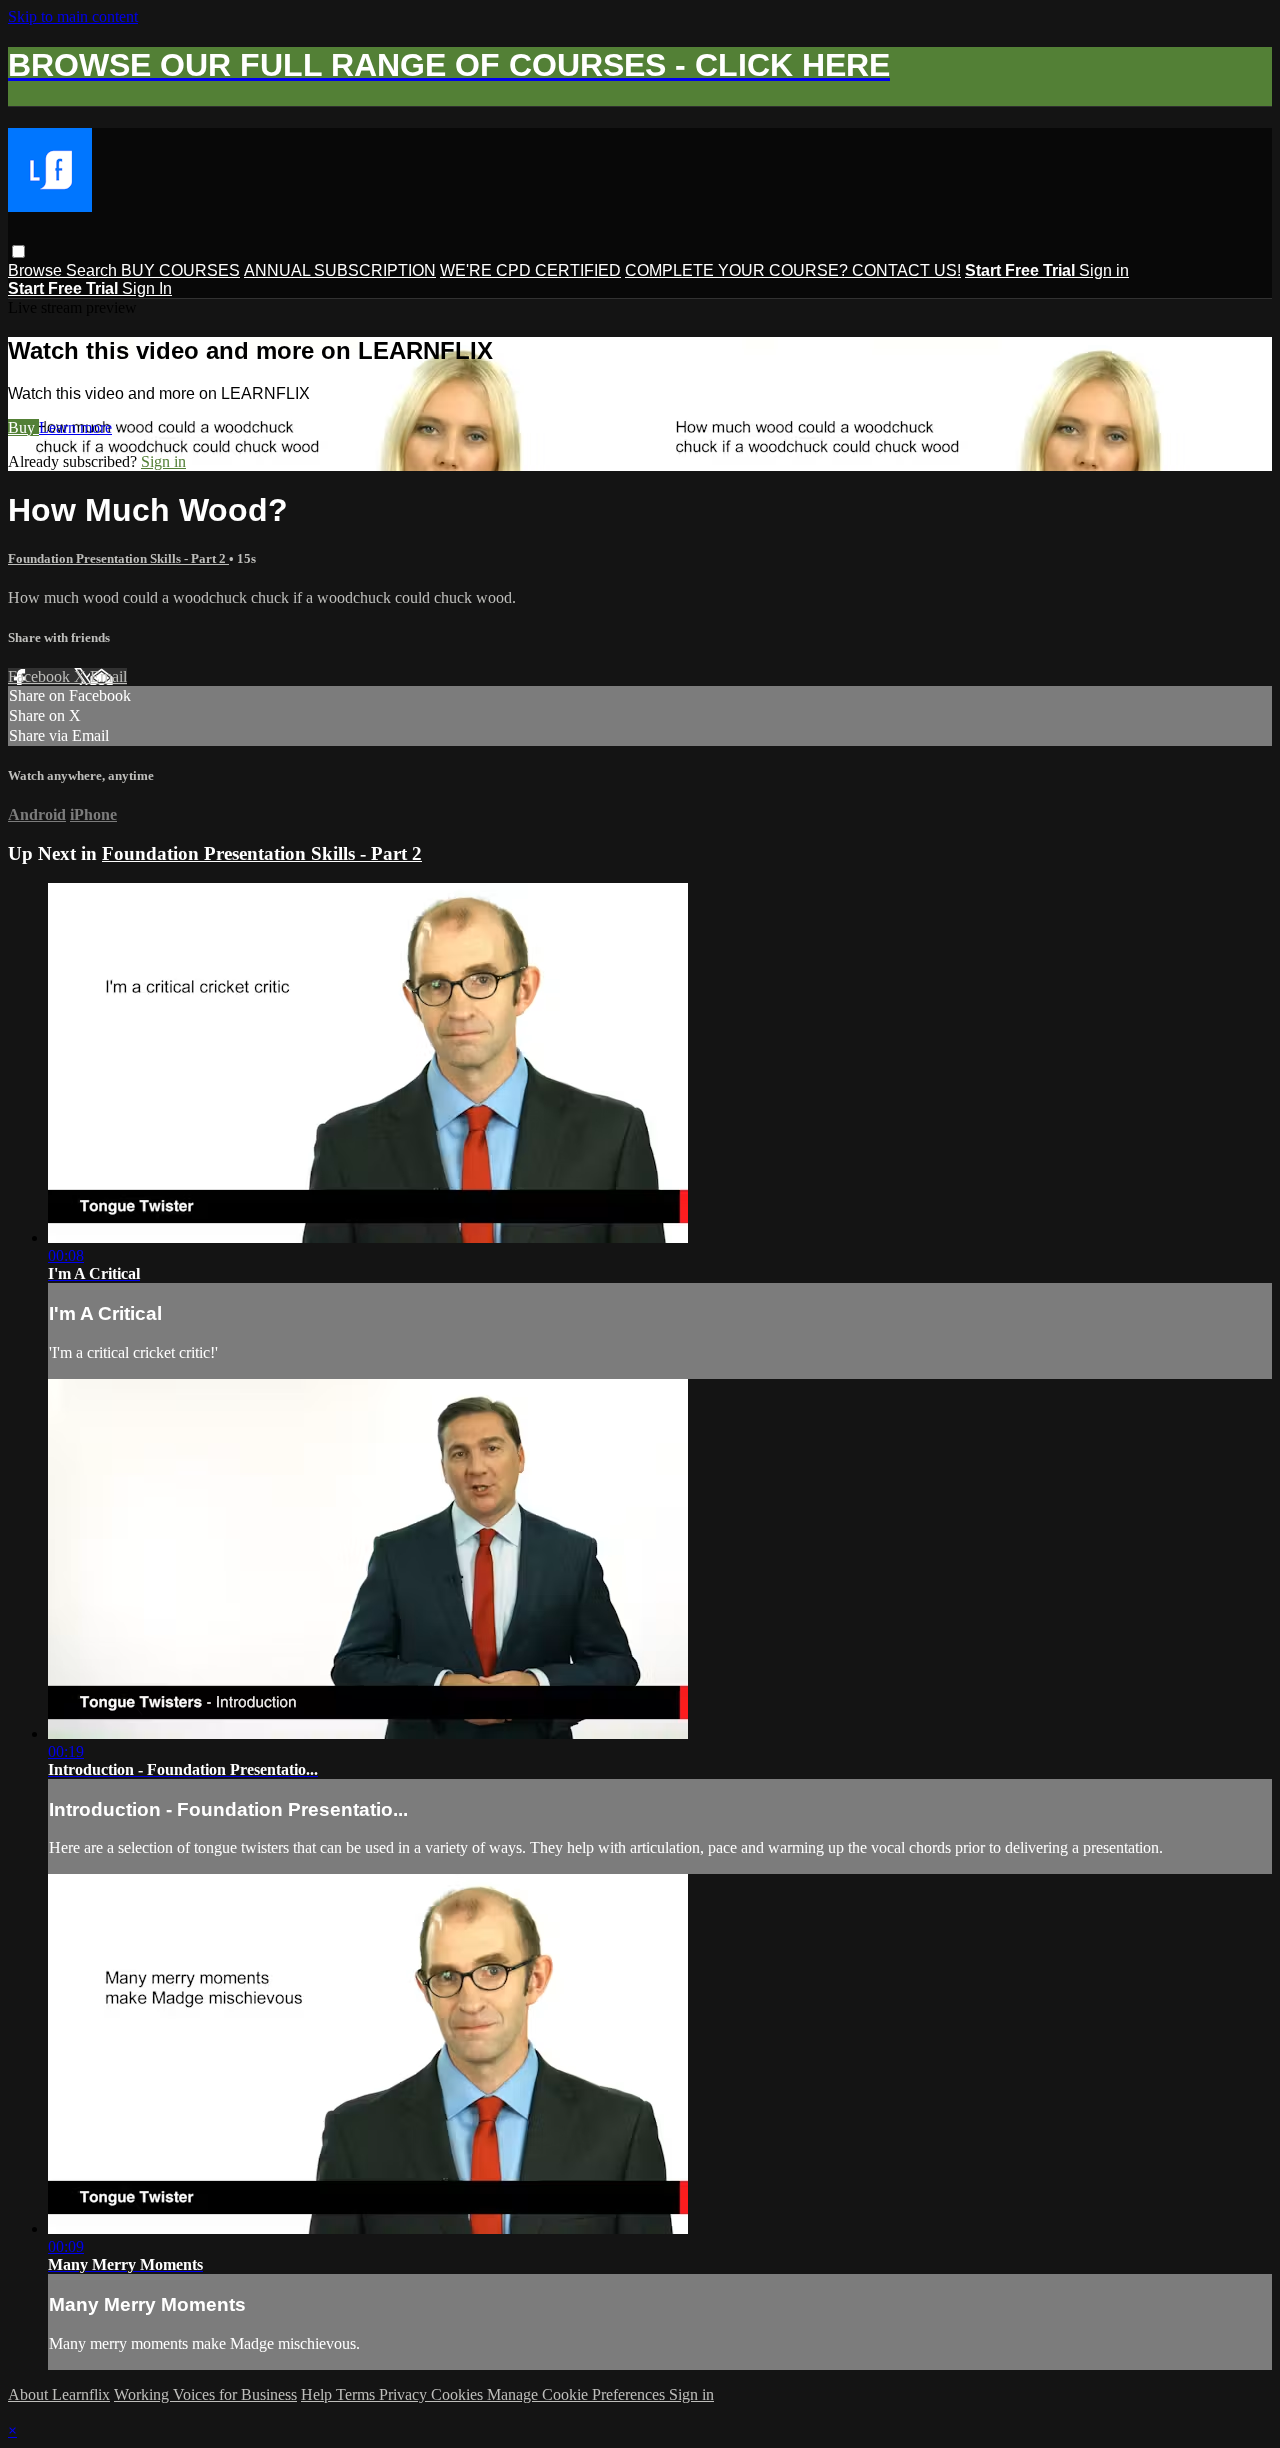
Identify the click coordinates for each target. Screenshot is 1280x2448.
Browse (37, 270)
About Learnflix (59, 2394)
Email (108, 676)
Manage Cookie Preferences (578, 2394)
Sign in (1104, 270)
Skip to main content (73, 16)
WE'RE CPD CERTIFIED (530, 270)
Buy (23, 427)
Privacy (405, 2394)
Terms (357, 2394)
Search (93, 270)
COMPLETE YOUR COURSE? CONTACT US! (793, 270)
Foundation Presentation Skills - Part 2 (118, 558)
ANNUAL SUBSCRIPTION (340, 270)
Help (318, 2394)
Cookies (459, 2394)
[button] (18, 251)
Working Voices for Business (205, 2394)
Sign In (147, 288)
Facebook (41, 676)
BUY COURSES (180, 270)
